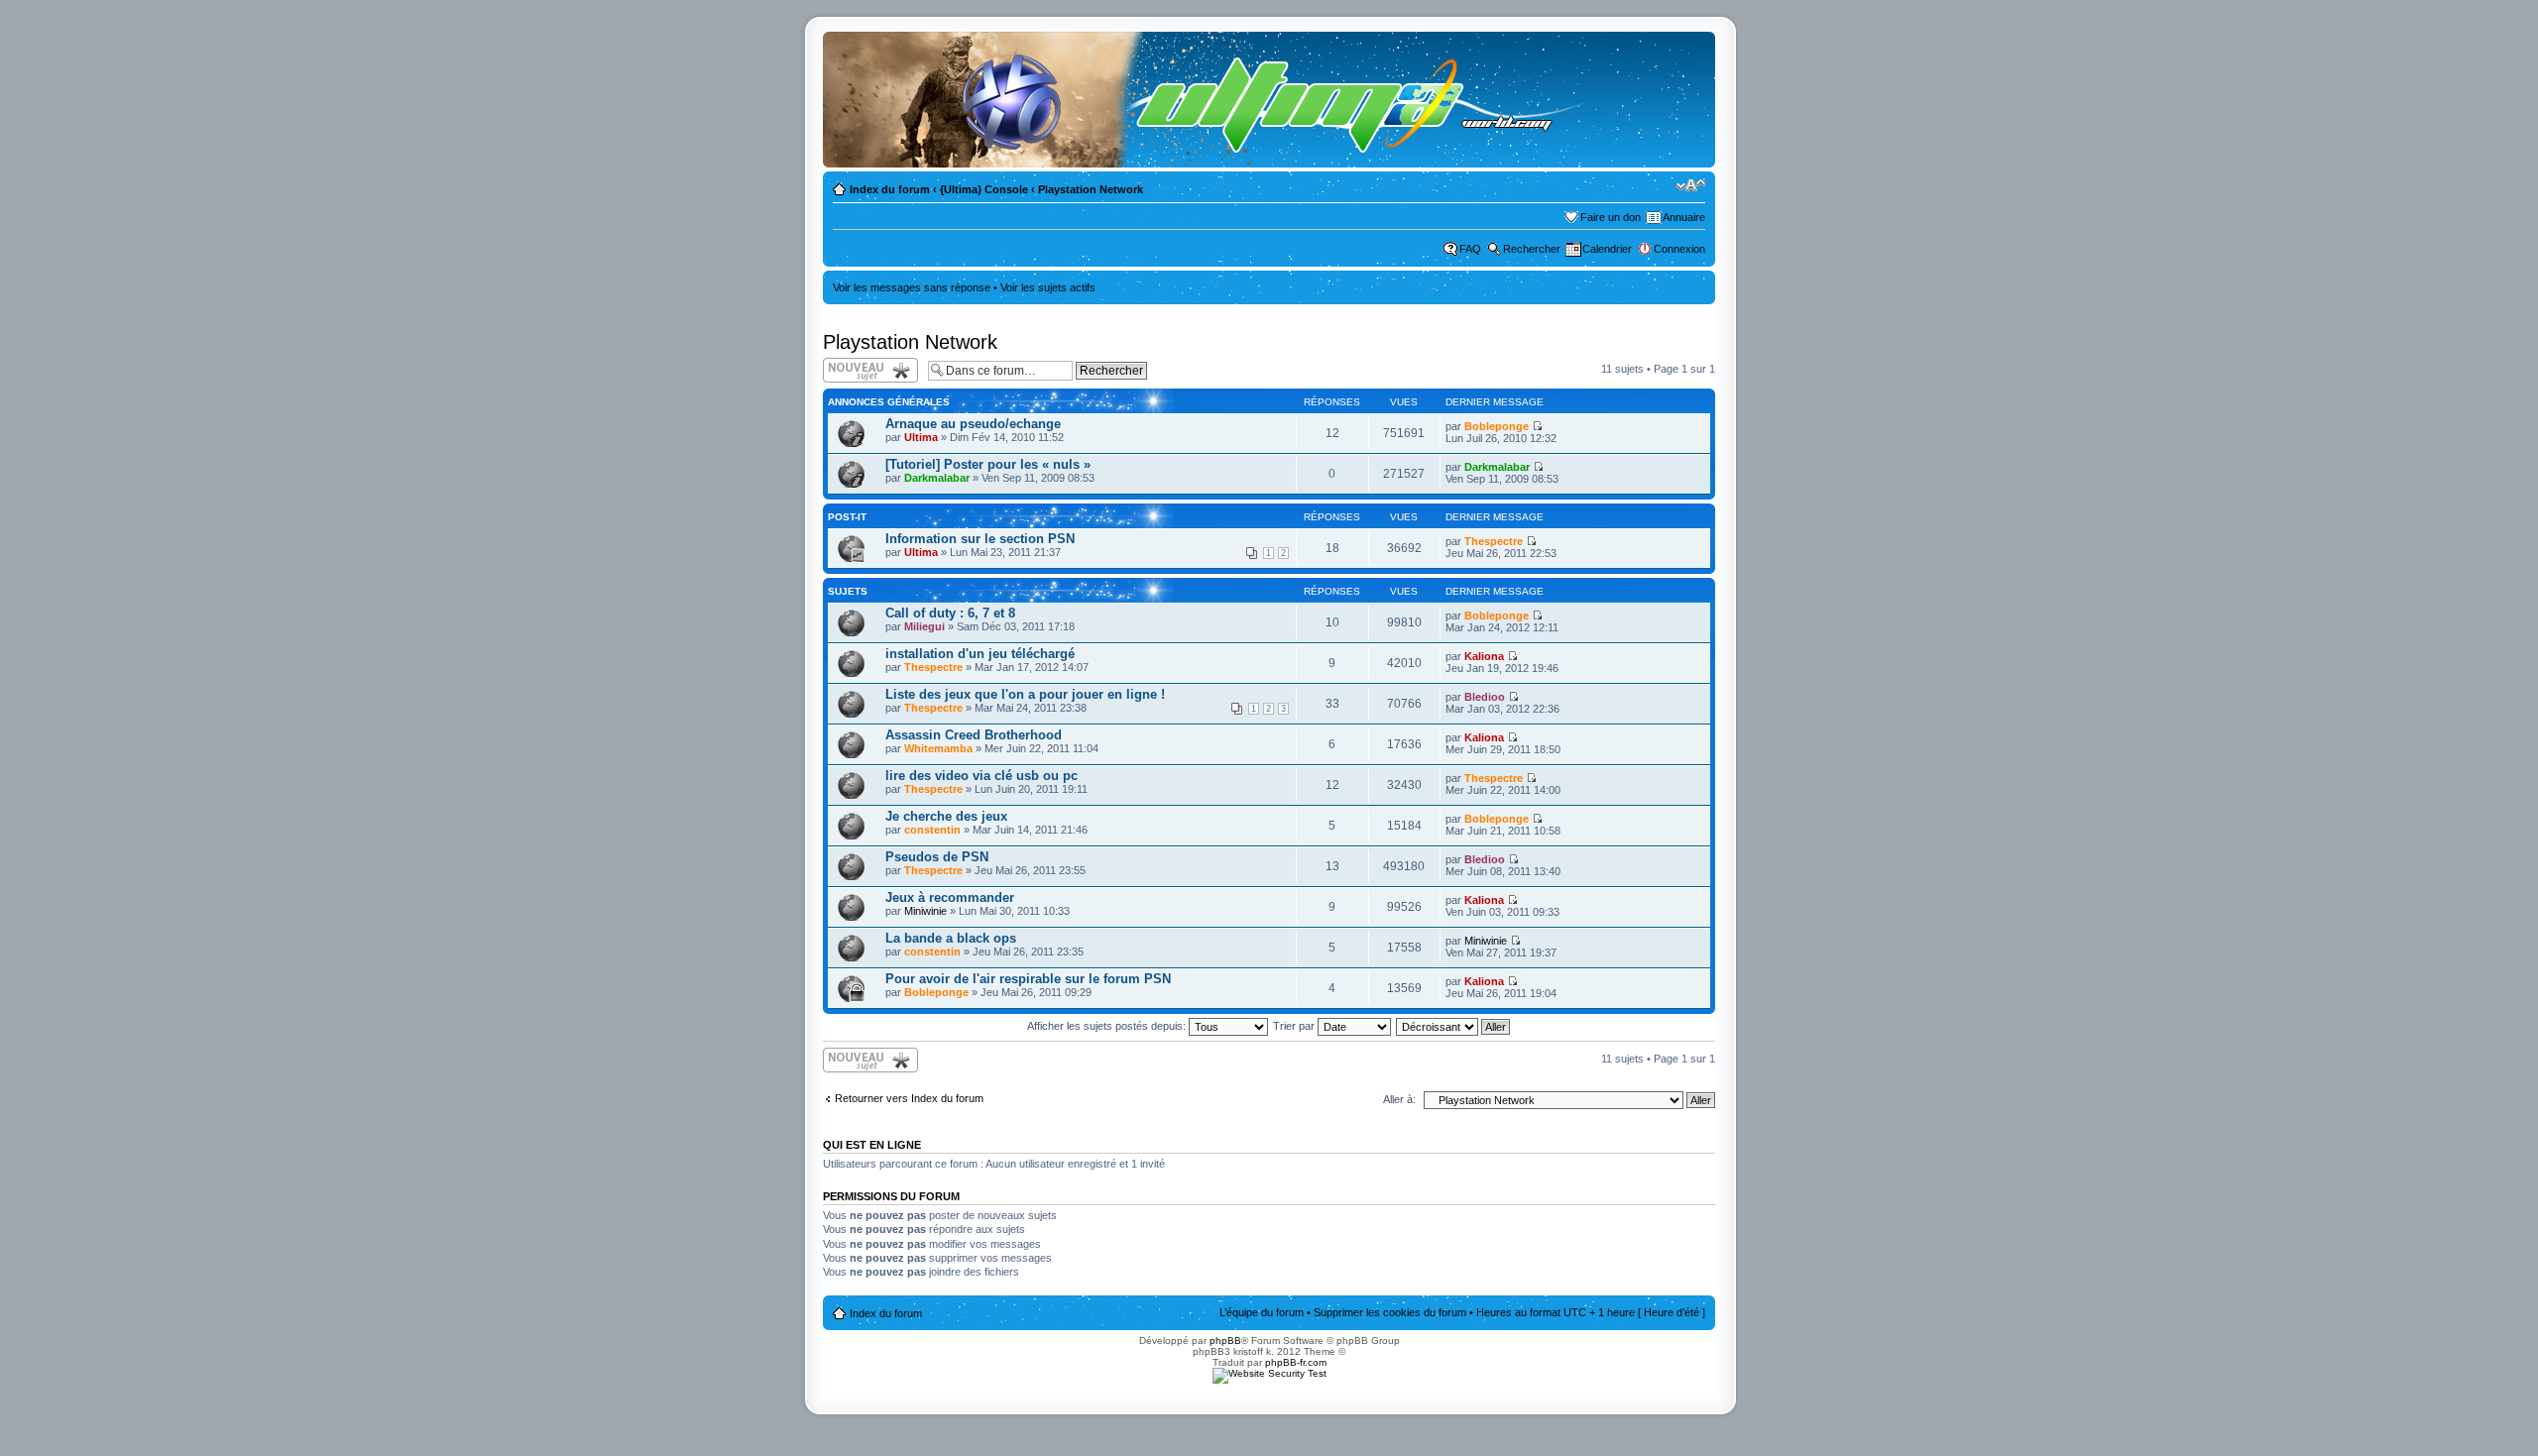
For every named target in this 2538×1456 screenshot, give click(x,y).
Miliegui (924, 626)
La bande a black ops (951, 938)
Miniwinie (925, 911)
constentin (932, 830)
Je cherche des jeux (946, 816)
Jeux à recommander (950, 897)
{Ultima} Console (984, 189)
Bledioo (1485, 697)
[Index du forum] (1216, 100)
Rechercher (1532, 249)
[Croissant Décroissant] (1454, 1026)
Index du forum (890, 189)
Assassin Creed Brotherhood (974, 735)
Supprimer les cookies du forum (1390, 1312)
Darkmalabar (937, 478)
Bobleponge (1497, 426)
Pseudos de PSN (937, 857)
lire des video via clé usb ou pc (981, 776)
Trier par (1295, 1026)
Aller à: (1399, 1099)
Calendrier (1607, 249)
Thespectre (1494, 541)
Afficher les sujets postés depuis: (1108, 1026)
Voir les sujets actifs (1048, 287)
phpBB (1225, 1341)
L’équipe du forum (1262, 1312)
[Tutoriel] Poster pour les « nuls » (988, 464)
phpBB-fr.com (1296, 1362)
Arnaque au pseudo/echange (973, 424)
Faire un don (1611, 217)
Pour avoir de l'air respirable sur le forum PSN (1028, 979)
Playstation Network (1091, 189)
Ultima (921, 437)
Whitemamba (938, 748)
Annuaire (1684, 217)
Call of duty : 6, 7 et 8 (950, 613)
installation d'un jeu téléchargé (980, 654)
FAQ (1470, 249)
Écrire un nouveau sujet (867, 370)
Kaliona (1484, 656)
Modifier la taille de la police (1691, 185)
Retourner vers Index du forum (909, 1098)
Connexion (1679, 249)
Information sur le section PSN (980, 539)
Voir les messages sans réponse (912, 287)
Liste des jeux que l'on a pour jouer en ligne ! (1025, 694)
